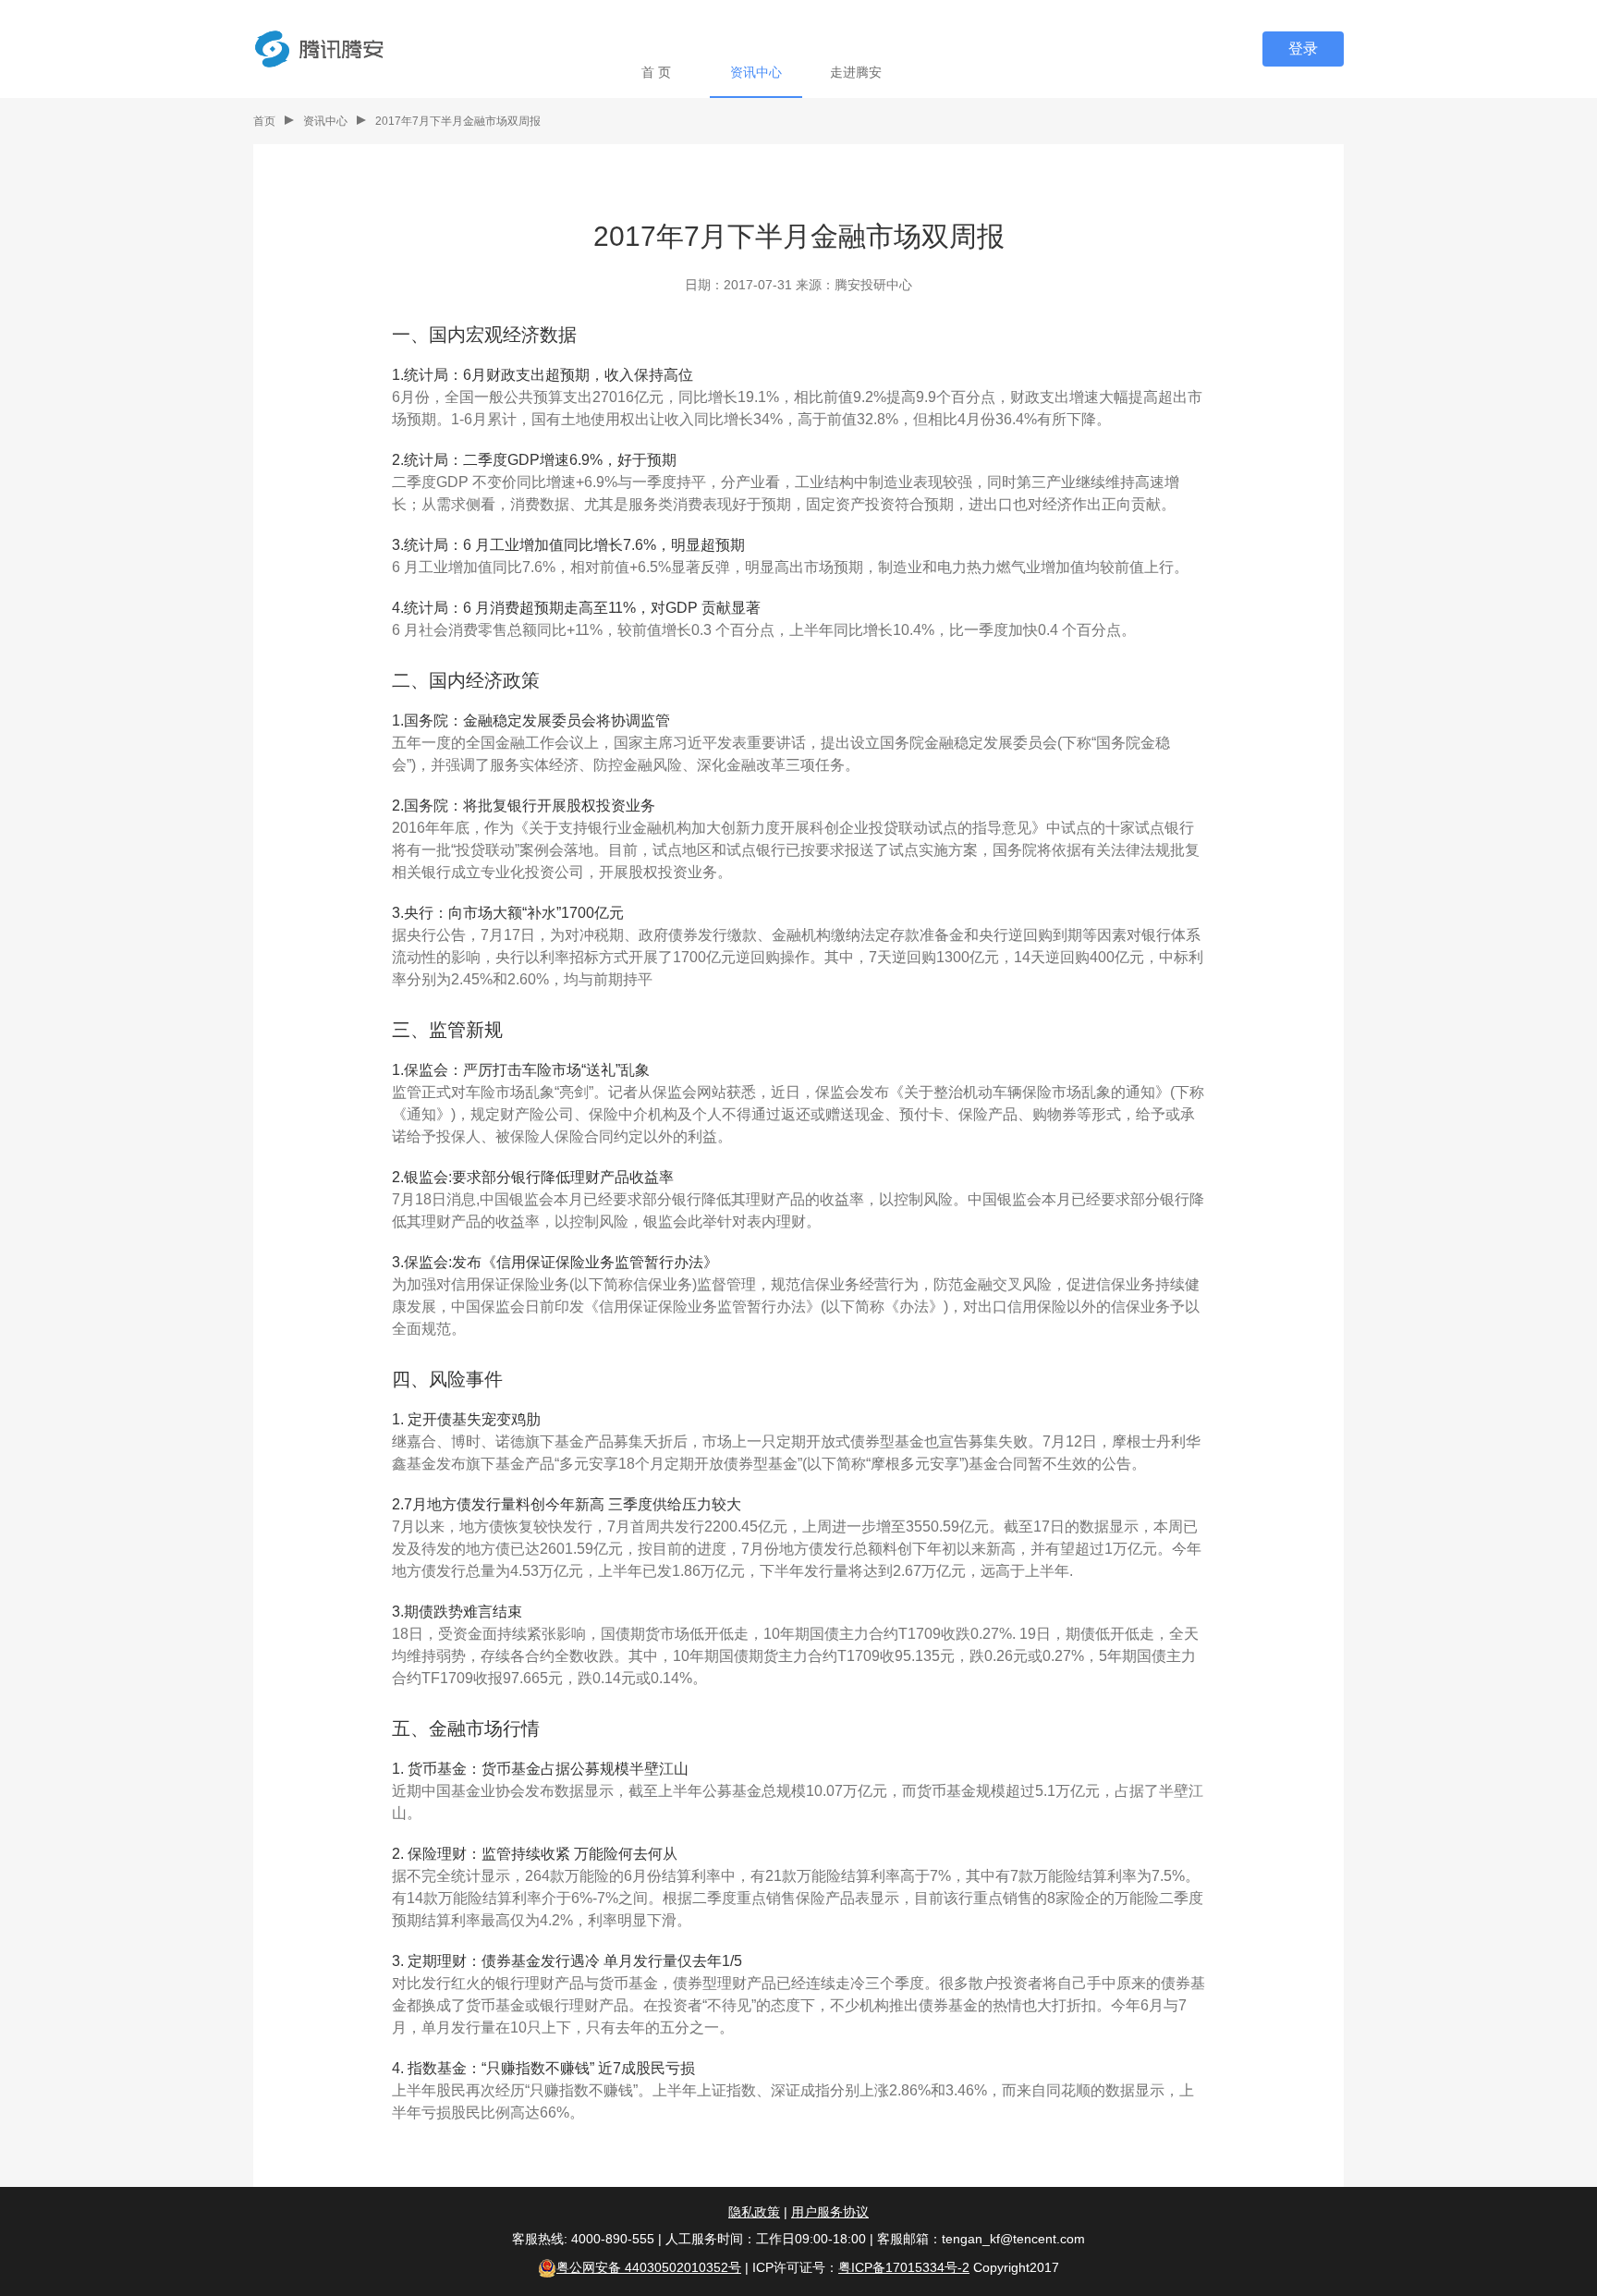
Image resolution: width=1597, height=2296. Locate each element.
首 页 (656, 72)
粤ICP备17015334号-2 (904, 2267)
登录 (1303, 49)
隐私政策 (754, 2212)
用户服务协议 (830, 2212)
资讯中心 (756, 72)
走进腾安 (856, 72)
